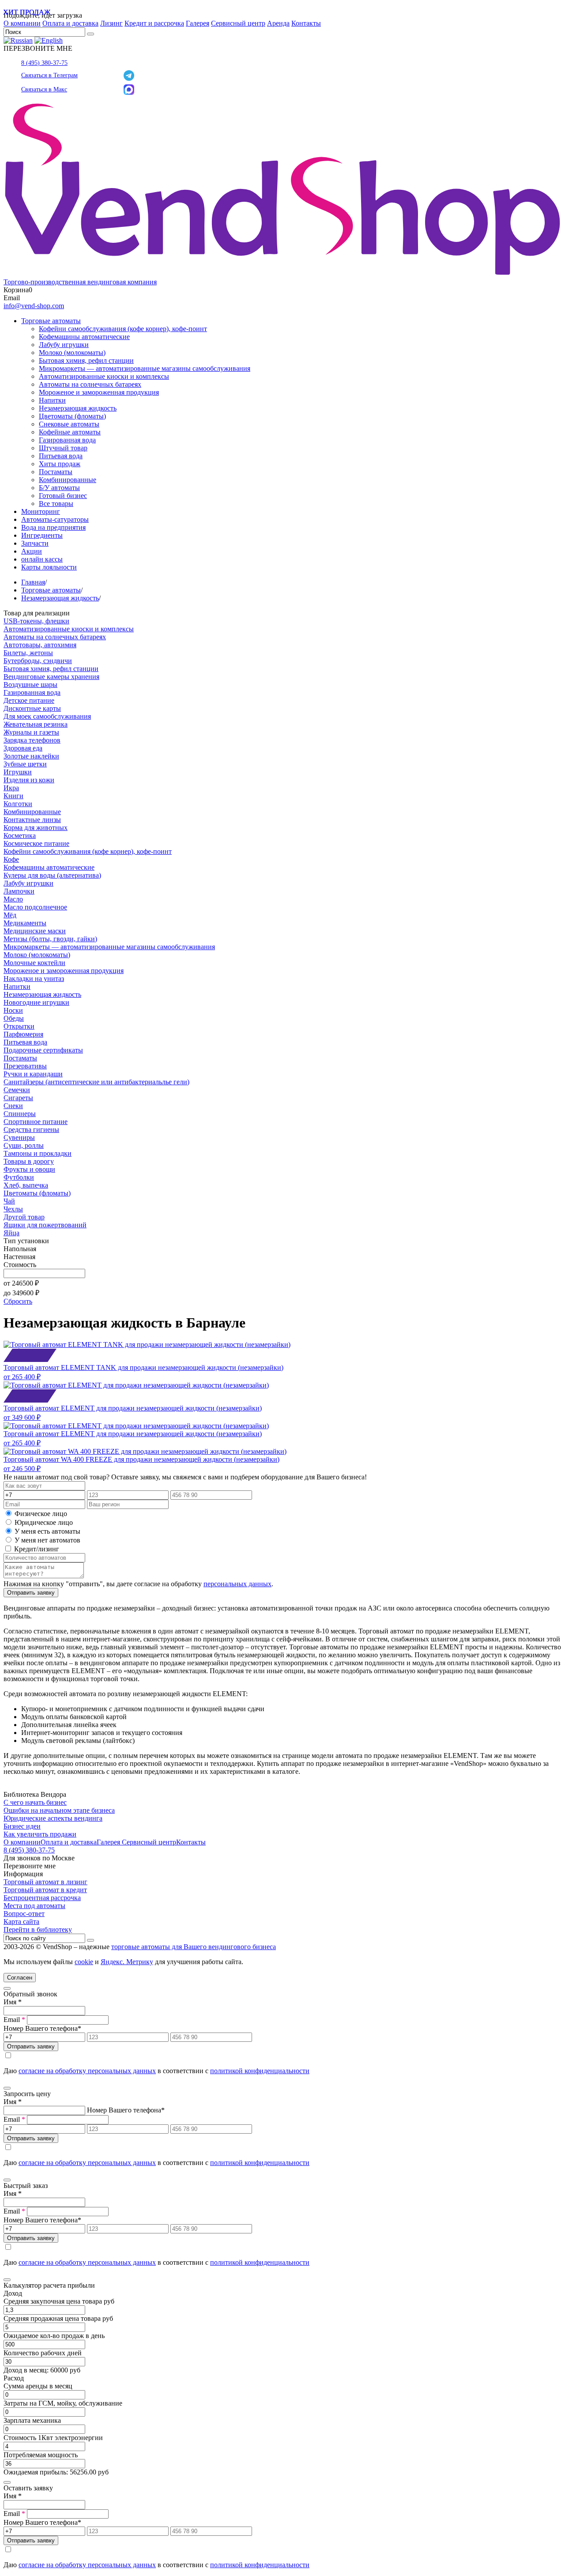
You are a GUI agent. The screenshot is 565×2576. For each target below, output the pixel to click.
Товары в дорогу (29, 1161)
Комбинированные (68, 480)
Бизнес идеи (22, 1826)
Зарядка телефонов (32, 740)
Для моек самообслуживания (47, 716)
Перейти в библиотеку (38, 1929)
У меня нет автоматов (47, 1540)
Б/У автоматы (59, 488)
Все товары (56, 504)
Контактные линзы (32, 820)
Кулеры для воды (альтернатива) (52, 875)
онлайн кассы (42, 559)
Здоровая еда (23, 748)
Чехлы (13, 1209)
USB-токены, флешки (36, 621)
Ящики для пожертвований (45, 1225)
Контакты (306, 23)
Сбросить (18, 1301)
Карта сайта (21, 1922)
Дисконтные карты (32, 708)
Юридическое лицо (44, 1522)
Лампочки (19, 891)
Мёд (10, 915)
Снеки (13, 1106)
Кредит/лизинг (36, 1549)
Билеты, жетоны (28, 653)
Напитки (52, 400)
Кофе (11, 859)
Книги (13, 796)
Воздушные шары (30, 685)
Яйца (11, 1233)
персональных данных (237, 1584)
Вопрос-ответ (24, 1914)
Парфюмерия (23, 1034)
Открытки (19, 1026)
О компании (22, 23)
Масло (13, 899)
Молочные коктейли (34, 963)
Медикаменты (25, 923)
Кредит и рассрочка (154, 23)
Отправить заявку (31, 1593)
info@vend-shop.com (34, 306)
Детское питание (29, 700)
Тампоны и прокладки (38, 1153)
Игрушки (18, 772)
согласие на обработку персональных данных (87, 2071)
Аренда (278, 23)
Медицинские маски (35, 931)
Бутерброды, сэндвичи (38, 661)
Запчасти (35, 543)
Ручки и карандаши (33, 1074)
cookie (84, 1962)
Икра (11, 788)
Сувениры (19, 1137)
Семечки (17, 1090)
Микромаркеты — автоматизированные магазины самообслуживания (145, 368)
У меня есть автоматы (47, 1531)
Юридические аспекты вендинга (53, 1818)
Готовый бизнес (63, 496)
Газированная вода (67, 440)
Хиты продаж (60, 464)
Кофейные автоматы (70, 432)
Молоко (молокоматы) (72, 353)
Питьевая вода (61, 456)
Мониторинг (41, 511)
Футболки (19, 1177)
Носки (13, 1010)
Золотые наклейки (31, 756)
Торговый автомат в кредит (45, 1890)
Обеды (14, 1018)
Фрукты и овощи (29, 1169)
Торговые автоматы (51, 321)
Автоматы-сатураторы (55, 519)
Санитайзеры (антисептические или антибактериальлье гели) (96, 1082)
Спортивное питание (36, 1122)
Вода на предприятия (53, 527)
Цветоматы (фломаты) (72, 416)
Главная (33, 582)
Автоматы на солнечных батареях (90, 384)
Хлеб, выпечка (26, 1185)
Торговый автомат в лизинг (45, 1882)
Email (14, 2020)
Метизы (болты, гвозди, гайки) (50, 939)
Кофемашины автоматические (84, 337)
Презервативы (25, 1066)
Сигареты (18, 1098)
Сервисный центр (238, 23)
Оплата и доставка (70, 23)
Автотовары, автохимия (40, 645)
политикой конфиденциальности (260, 2071)
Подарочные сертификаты (43, 1050)
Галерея (198, 23)
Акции (32, 551)
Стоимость (20, 1265)
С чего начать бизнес (35, 1802)
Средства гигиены (31, 1130)
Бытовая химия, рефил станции (86, 360)
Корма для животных (36, 828)
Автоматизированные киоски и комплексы (104, 376)
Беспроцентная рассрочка (42, 1898)
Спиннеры (20, 1114)
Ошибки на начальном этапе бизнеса (59, 1810)
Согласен (20, 1978)
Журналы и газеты (31, 732)
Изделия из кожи (29, 780)
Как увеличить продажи (40, 1834)
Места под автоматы (34, 1906)
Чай (9, 1201)
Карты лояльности (49, 567)
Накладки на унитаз (34, 979)
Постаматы (56, 472)
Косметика (20, 835)
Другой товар (24, 1217)
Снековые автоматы (69, 424)
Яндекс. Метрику (127, 1962)
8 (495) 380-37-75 (44, 63)
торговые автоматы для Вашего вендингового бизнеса (194, 1947)
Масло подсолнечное (35, 907)
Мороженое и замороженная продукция (99, 392)
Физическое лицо (41, 1514)
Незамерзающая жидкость (78, 408)
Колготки (18, 804)
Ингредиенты (42, 535)
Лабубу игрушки (64, 345)
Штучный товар (63, 448)
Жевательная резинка (36, 724)
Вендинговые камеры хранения (51, 677)
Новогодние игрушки (36, 1002)
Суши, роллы (24, 1145)
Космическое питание (36, 843)
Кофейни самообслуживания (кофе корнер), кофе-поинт (123, 329)
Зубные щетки (25, 764)
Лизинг (111, 23)
